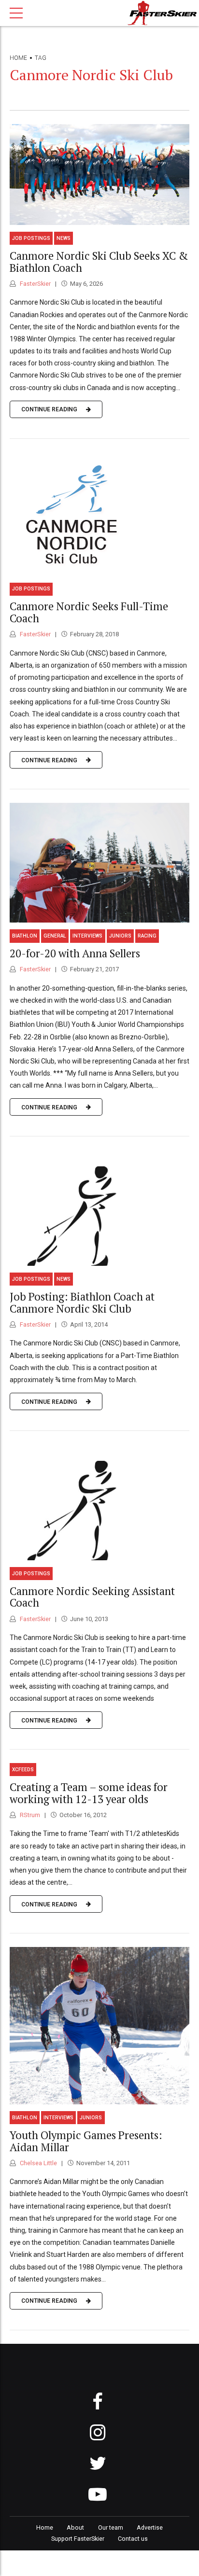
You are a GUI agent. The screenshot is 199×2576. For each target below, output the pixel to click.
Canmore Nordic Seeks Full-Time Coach (89, 612)
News (64, 238)
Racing (147, 936)
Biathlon (25, 936)
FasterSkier (35, 284)
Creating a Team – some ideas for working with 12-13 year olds (89, 1793)
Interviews (87, 936)
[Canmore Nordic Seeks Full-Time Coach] (99, 514)
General (55, 936)
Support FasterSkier (78, 2539)
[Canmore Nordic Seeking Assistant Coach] (99, 1502)
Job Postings (31, 238)
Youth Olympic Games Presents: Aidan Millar (86, 2141)
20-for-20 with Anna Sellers (75, 953)
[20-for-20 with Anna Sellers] (99, 863)
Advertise (150, 2527)
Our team (111, 2527)
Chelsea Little (38, 2163)
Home (18, 58)
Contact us (133, 2539)
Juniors (120, 936)
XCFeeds (23, 1770)
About (75, 2527)
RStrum (29, 1815)
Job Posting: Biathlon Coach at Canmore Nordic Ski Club (82, 1302)
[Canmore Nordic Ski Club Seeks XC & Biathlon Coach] (99, 175)
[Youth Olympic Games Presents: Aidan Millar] (99, 2026)
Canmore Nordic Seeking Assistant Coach (92, 1597)
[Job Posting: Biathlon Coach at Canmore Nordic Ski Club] (99, 1208)
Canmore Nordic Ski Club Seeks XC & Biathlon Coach (99, 262)
